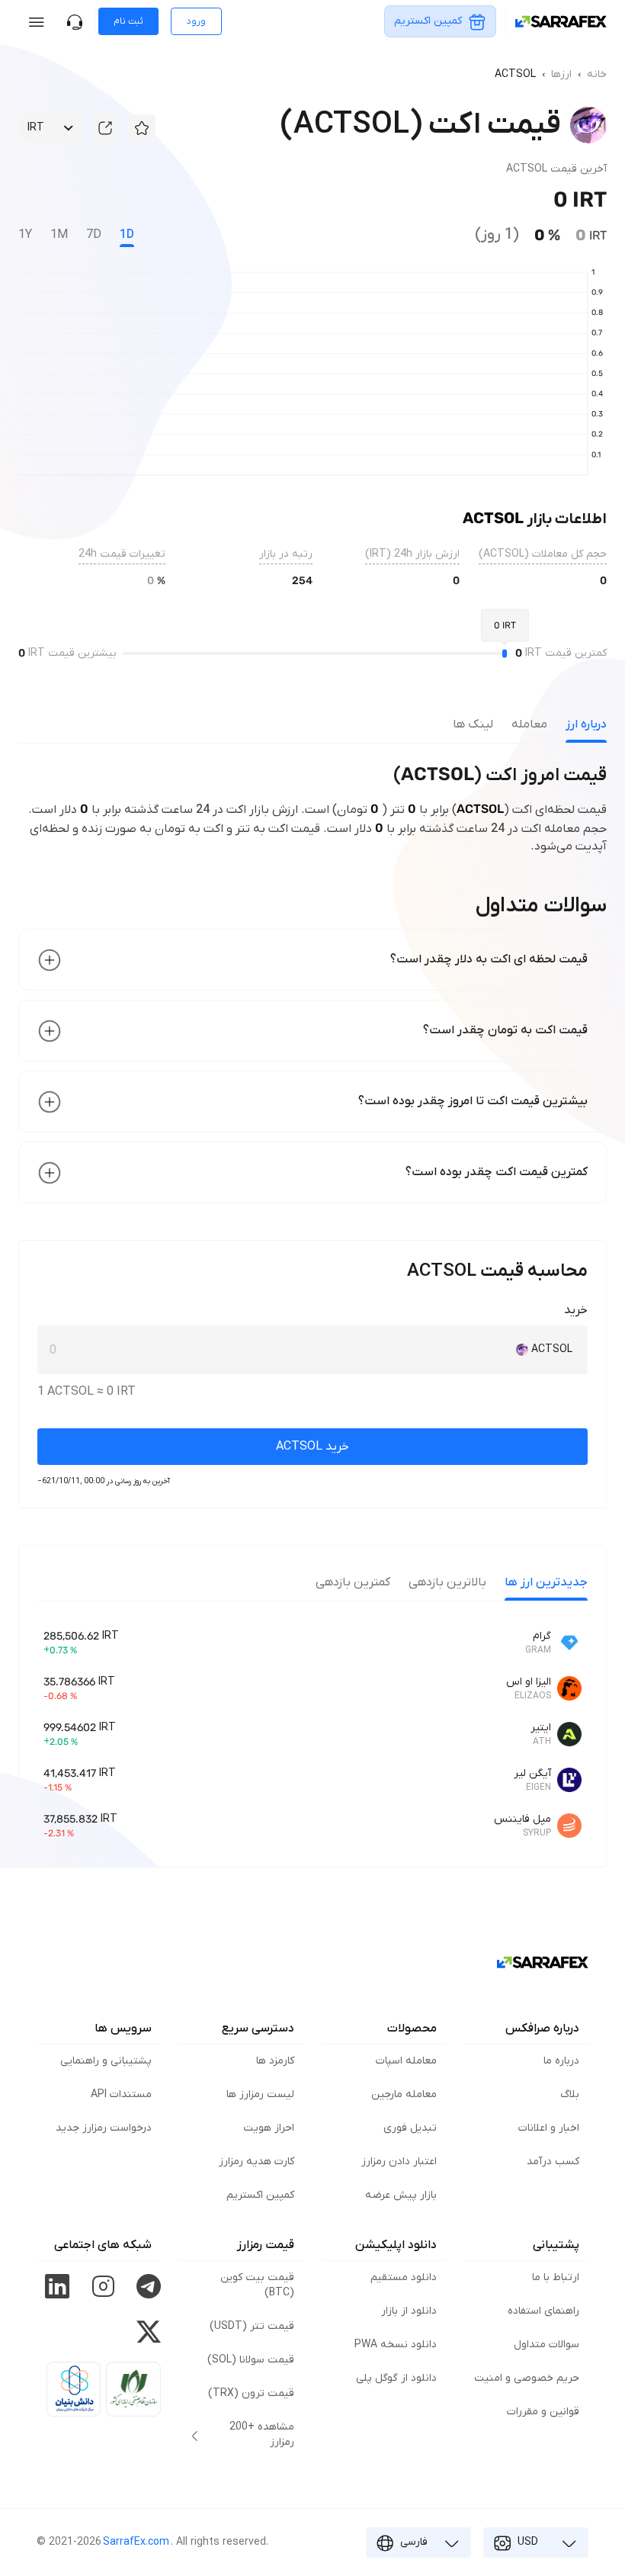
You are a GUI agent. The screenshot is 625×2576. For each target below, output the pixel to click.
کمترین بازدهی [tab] (353, 1582)
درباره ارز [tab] (586, 724)
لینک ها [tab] (473, 724)
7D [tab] (94, 235)
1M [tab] (59, 235)
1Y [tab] (25, 235)
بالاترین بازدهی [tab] (447, 1582)
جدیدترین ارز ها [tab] (546, 1582)
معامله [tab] (529, 724)
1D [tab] (127, 235)
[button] (142, 128)
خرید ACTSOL (312, 1447)
